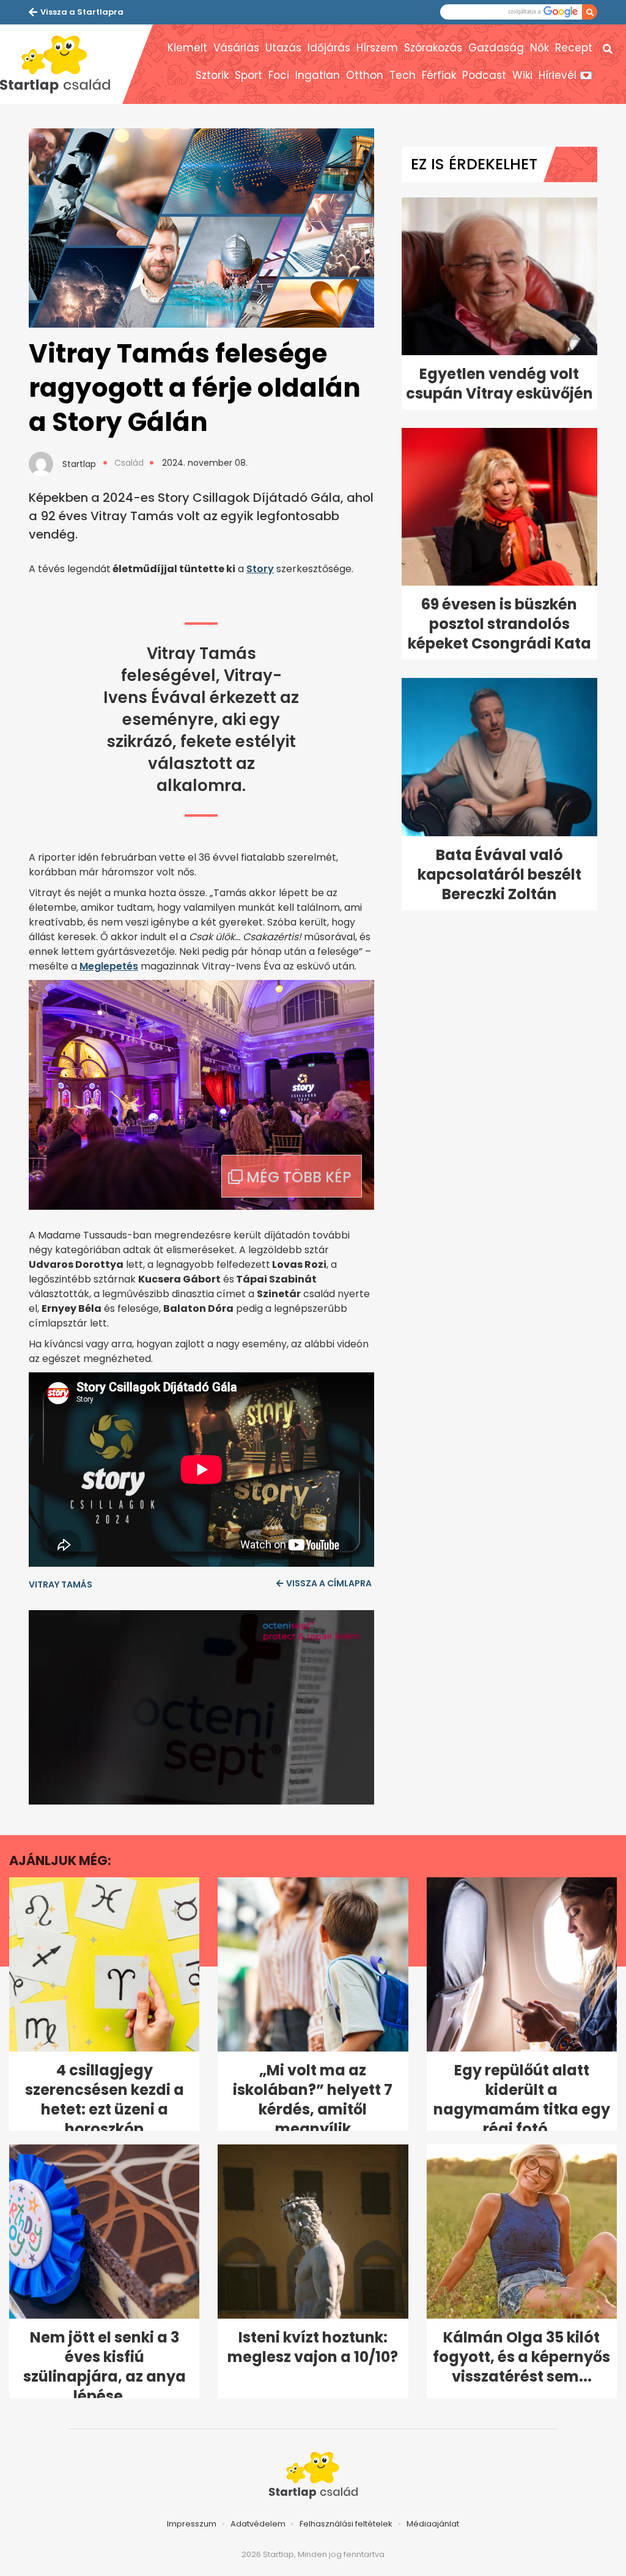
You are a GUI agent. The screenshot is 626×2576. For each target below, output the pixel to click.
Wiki (522, 75)
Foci (279, 75)
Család (129, 463)
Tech (403, 75)
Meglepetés (109, 966)
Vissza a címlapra (329, 1583)
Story (260, 569)
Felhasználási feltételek (346, 2524)
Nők (539, 48)
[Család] (61, 64)
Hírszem (377, 48)
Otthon (365, 75)
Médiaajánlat (433, 2524)
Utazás (283, 48)
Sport (249, 75)
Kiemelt (187, 48)
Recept (574, 48)
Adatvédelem (258, 2524)
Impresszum (192, 2524)
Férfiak (439, 75)
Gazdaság (496, 48)
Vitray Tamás (61, 1584)
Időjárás (329, 48)
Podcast (484, 75)
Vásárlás (236, 48)
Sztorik (212, 75)
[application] (201, 1707)
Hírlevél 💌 (565, 75)
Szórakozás (433, 48)
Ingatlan (318, 75)
